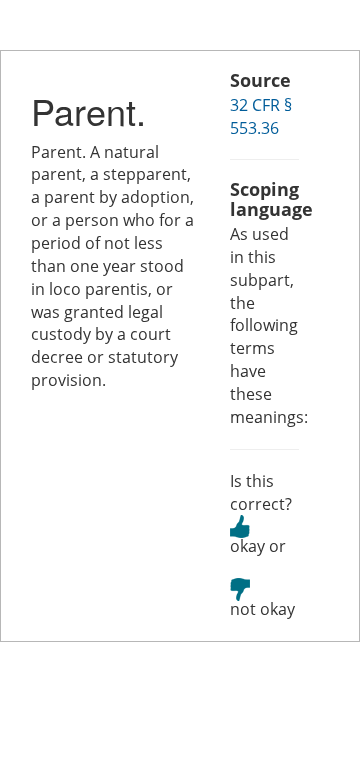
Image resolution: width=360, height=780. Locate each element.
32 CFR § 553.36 (261, 116)
